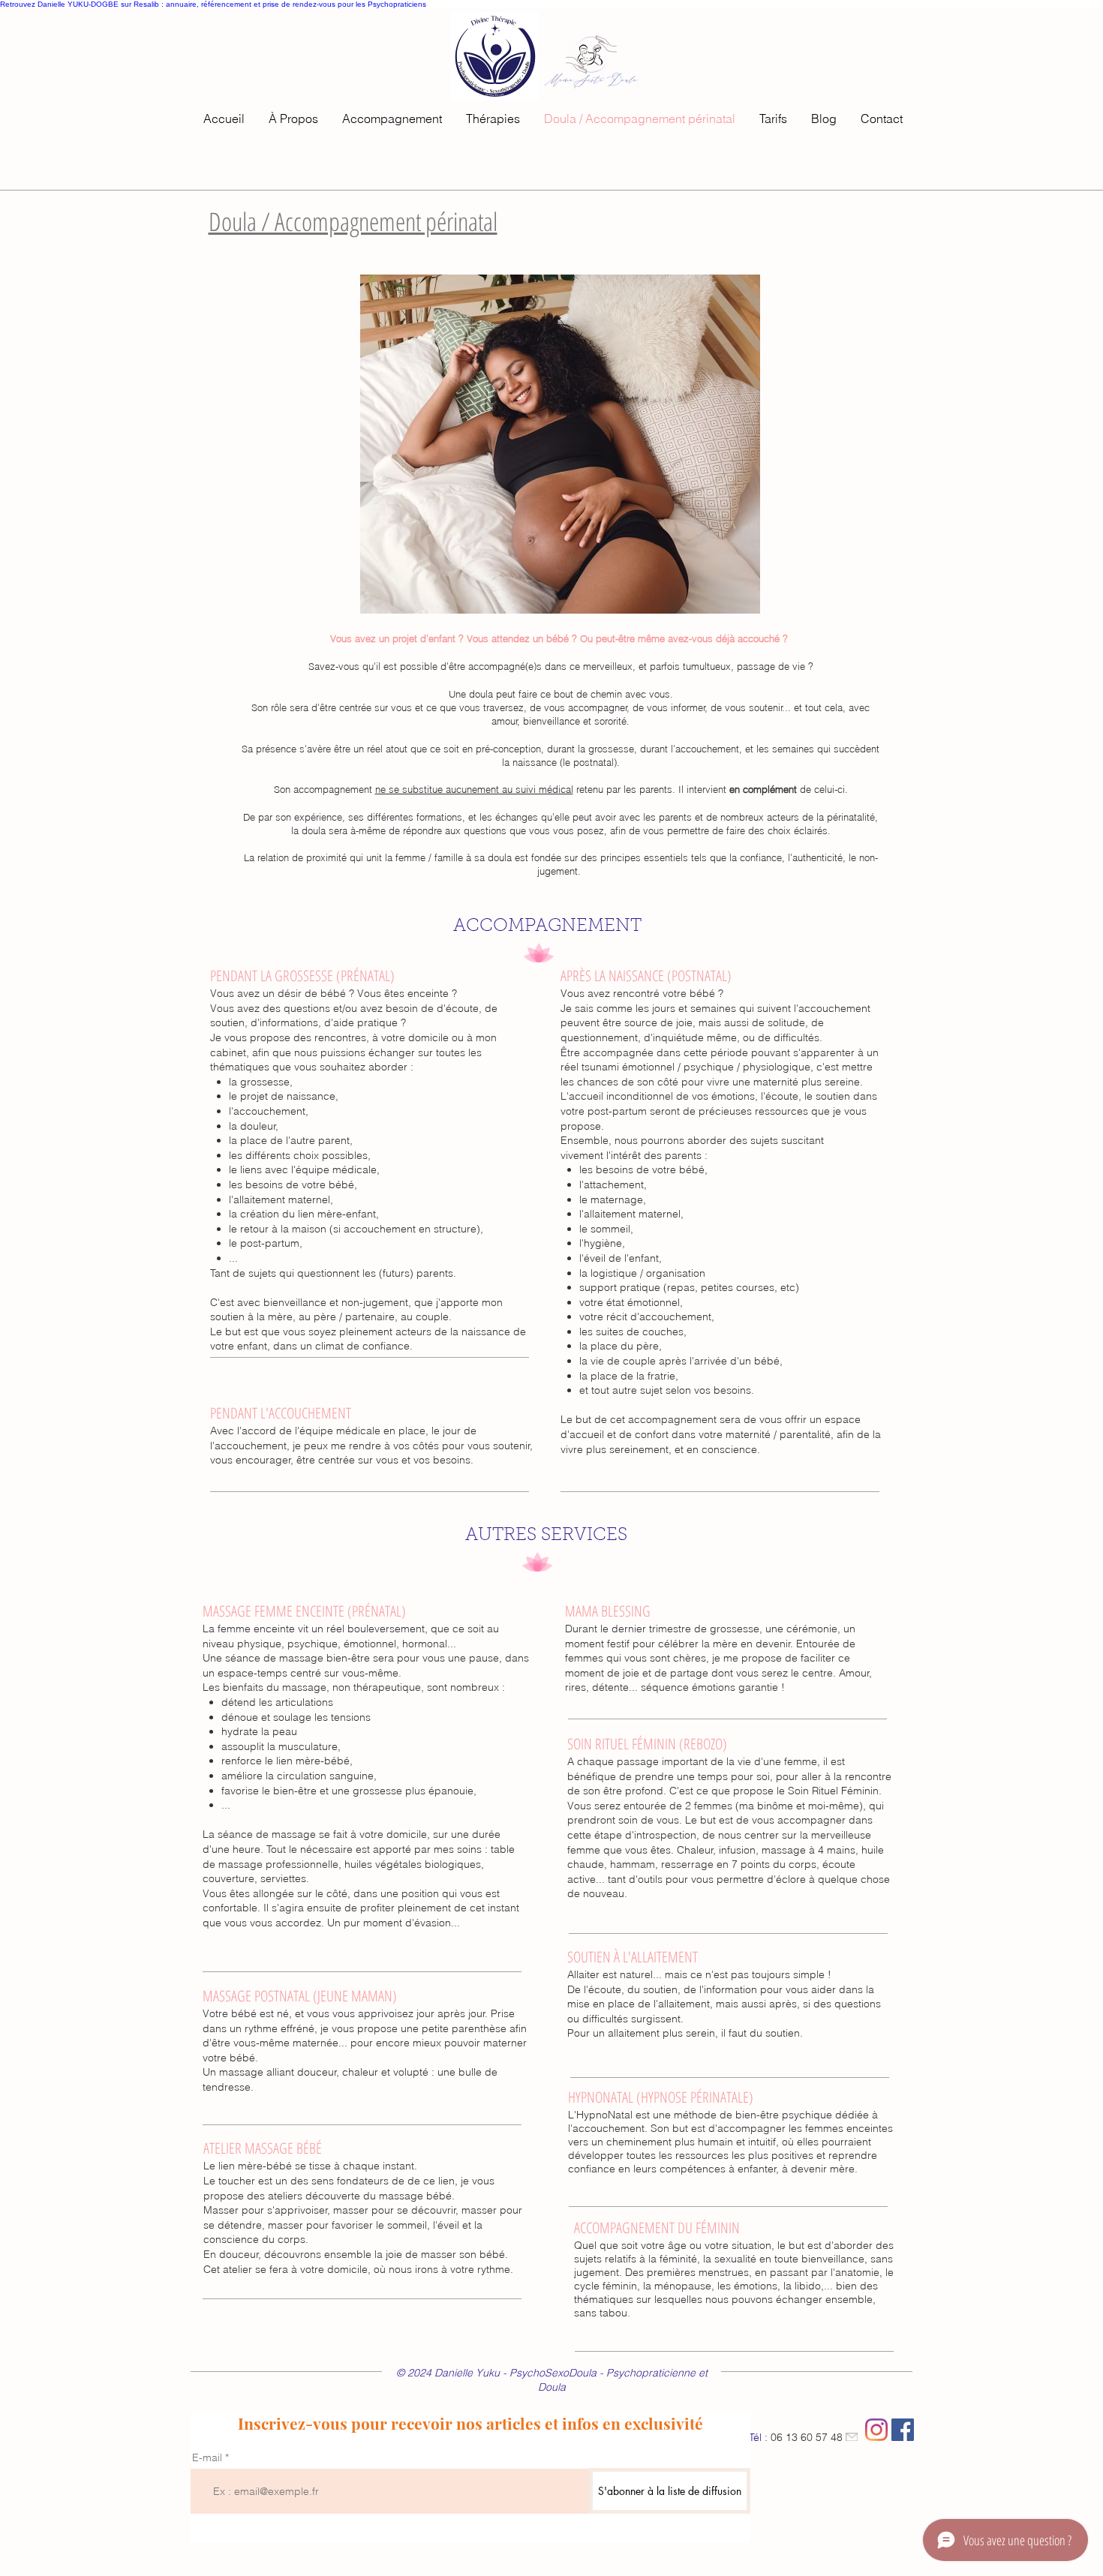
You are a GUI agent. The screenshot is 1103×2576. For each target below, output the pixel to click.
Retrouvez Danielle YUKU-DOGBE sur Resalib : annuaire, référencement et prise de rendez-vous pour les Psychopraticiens (213, 4)
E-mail (207, 2457)
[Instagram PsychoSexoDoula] (876, 2430)
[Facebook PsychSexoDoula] (903, 2430)
